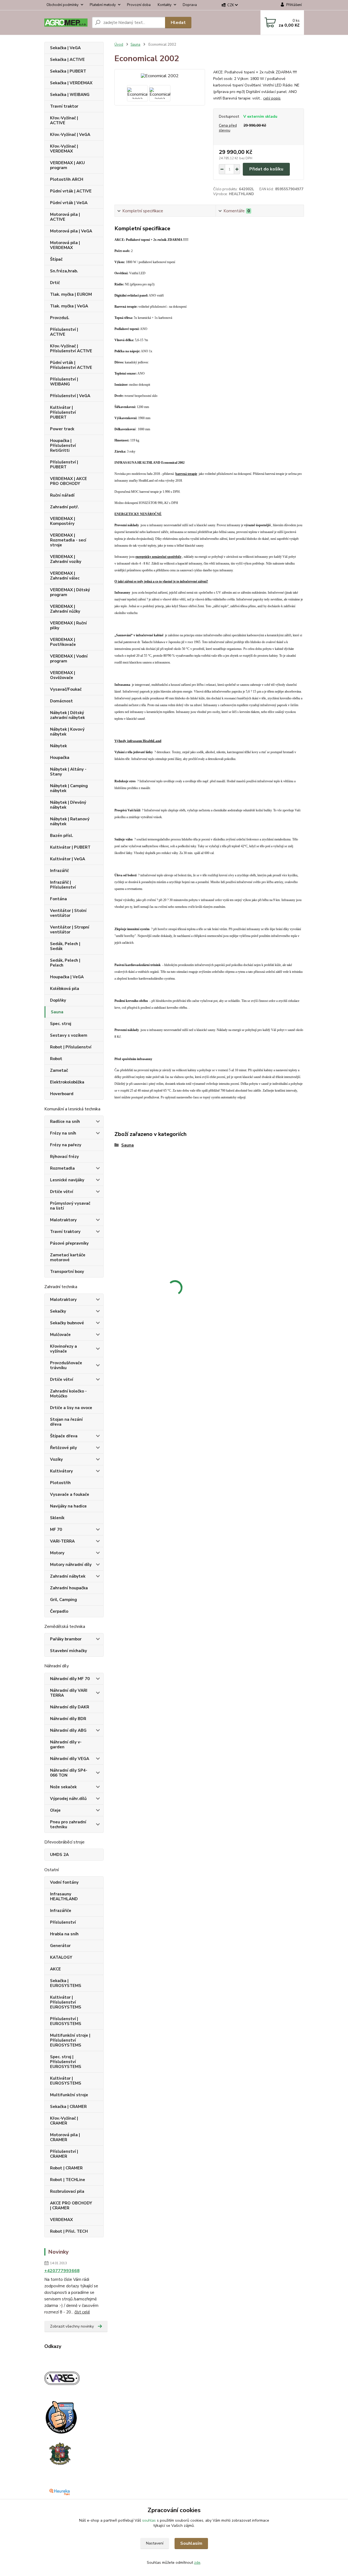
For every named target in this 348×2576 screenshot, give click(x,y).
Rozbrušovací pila (67, 2191)
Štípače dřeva (64, 1436)
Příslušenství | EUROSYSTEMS (66, 2021)
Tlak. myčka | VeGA (69, 306)
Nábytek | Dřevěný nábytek (68, 805)
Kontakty (165, 5)
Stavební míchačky (69, 1651)
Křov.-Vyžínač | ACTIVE (64, 120)
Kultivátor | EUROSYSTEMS (66, 2081)
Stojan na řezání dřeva (66, 1422)
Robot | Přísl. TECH (69, 2231)
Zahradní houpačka (69, 1588)
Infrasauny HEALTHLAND (64, 1896)
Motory (57, 1553)
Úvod (119, 45)
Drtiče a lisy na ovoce (71, 1408)
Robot (56, 1059)
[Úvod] (66, 23)
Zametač (59, 1070)
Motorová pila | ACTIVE (65, 217)
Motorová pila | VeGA (71, 231)
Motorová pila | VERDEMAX (65, 245)
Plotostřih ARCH (67, 179)
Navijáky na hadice (68, 1506)
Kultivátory (61, 1471)
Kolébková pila (65, 989)
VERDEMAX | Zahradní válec (65, 576)
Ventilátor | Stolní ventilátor (68, 913)
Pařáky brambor (66, 1639)
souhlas (149, 2520)
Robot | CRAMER (66, 2168)
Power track (62, 429)
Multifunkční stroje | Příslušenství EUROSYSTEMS (70, 2040)
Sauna (57, 1012)
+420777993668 (62, 2271)
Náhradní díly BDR (68, 1719)
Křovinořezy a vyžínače (63, 1349)
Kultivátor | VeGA (68, 859)
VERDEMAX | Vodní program (69, 659)
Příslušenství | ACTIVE (64, 332)
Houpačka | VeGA (67, 977)
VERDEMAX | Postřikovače (63, 642)
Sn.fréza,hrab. (64, 271)
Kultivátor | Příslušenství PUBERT (63, 412)
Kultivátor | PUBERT (70, 847)
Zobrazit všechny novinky (72, 2326)
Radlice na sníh (65, 1122)
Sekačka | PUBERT (68, 71)
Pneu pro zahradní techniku (68, 1824)
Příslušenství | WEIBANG (64, 382)
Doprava (190, 5)
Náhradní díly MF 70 (70, 1679)
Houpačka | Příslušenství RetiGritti (63, 446)
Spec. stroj (61, 1024)
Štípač (56, 259)
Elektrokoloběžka (67, 1082)
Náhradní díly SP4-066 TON (69, 1773)
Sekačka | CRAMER (68, 2107)
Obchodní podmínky (63, 5)
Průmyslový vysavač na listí (70, 1206)
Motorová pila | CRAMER (65, 2137)
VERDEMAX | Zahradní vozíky (66, 559)
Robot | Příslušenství (71, 1047)
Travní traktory (65, 1232)
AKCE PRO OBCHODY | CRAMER (71, 2206)
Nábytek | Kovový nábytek (67, 732)
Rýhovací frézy (64, 1157)
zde (197, 2563)
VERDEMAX (61, 2220)
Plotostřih (60, 1483)
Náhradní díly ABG (68, 1730)
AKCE (55, 1969)
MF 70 (56, 1530)
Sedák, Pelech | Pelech (65, 963)
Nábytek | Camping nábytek (69, 788)
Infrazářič (59, 871)
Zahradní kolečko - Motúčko (68, 1394)
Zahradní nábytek (68, 1576)
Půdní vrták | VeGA (69, 203)
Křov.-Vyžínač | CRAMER (64, 2121)
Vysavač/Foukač (66, 689)
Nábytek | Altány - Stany (68, 772)
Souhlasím (191, 2543)
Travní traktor (64, 106)
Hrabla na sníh (64, 1934)
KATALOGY (61, 1957)
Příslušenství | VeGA (70, 396)
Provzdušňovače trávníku (66, 1365)
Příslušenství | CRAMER (64, 2154)
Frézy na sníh (63, 1133)
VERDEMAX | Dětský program (70, 592)
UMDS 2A (59, 1855)
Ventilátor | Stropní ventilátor (70, 930)
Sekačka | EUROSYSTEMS (66, 1983)
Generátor (60, 1946)
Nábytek (58, 746)
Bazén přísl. (62, 836)
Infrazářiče (61, 1911)
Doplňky (58, 1000)
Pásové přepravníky (69, 1243)
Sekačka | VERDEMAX (71, 83)
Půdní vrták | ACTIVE (71, 191)
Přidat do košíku (266, 169)
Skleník (57, 1518)
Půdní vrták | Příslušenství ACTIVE (71, 365)
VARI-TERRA (62, 1541)
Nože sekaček (63, 1787)
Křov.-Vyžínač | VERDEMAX (64, 149)
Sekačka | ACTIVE (67, 60)
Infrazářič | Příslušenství (63, 885)
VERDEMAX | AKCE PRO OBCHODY (69, 481)
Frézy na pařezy (66, 1145)
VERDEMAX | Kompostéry (63, 521)
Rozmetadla (62, 1168)
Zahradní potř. (64, 507)
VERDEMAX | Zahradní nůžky (65, 609)
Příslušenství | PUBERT (64, 465)
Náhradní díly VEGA (70, 1759)
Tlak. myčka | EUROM (71, 294)
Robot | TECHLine (68, 2180)
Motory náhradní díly (71, 1565)
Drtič (55, 283)
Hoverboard (62, 1094)
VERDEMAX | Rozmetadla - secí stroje (68, 540)
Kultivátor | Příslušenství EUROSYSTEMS (66, 2002)
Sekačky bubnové (67, 1323)
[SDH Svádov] (59, 2453)
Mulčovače (60, 1335)
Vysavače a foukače (70, 1494)
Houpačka (60, 758)
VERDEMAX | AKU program (67, 165)
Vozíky (56, 1459)
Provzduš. (60, 318)
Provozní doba (139, 5)
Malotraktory (63, 1220)
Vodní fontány (64, 1882)
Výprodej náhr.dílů (68, 1799)
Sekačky (58, 1311)
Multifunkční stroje (69, 2095)
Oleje (55, 1810)
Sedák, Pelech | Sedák (65, 946)
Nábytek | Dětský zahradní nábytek (67, 715)
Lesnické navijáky (67, 1180)
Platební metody (103, 5)
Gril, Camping (63, 1600)
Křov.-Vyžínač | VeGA (70, 135)
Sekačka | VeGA (65, 48)
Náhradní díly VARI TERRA (69, 1693)
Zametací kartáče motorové (68, 1257)
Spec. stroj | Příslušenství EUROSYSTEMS (66, 2062)
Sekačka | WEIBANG (70, 95)
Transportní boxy (67, 1272)
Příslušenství (63, 1922)
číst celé (82, 2312)
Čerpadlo (59, 1611)
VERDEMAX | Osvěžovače (63, 675)
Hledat (178, 23)
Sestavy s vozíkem (69, 1035)
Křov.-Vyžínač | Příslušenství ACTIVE (71, 348)
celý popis (272, 98)
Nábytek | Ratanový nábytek (70, 821)
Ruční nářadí (62, 495)
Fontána (58, 899)
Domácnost (61, 701)
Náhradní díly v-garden (66, 1745)
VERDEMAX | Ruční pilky (68, 625)
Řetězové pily (63, 1448)
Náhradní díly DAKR (70, 1707)
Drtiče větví (62, 1192)
